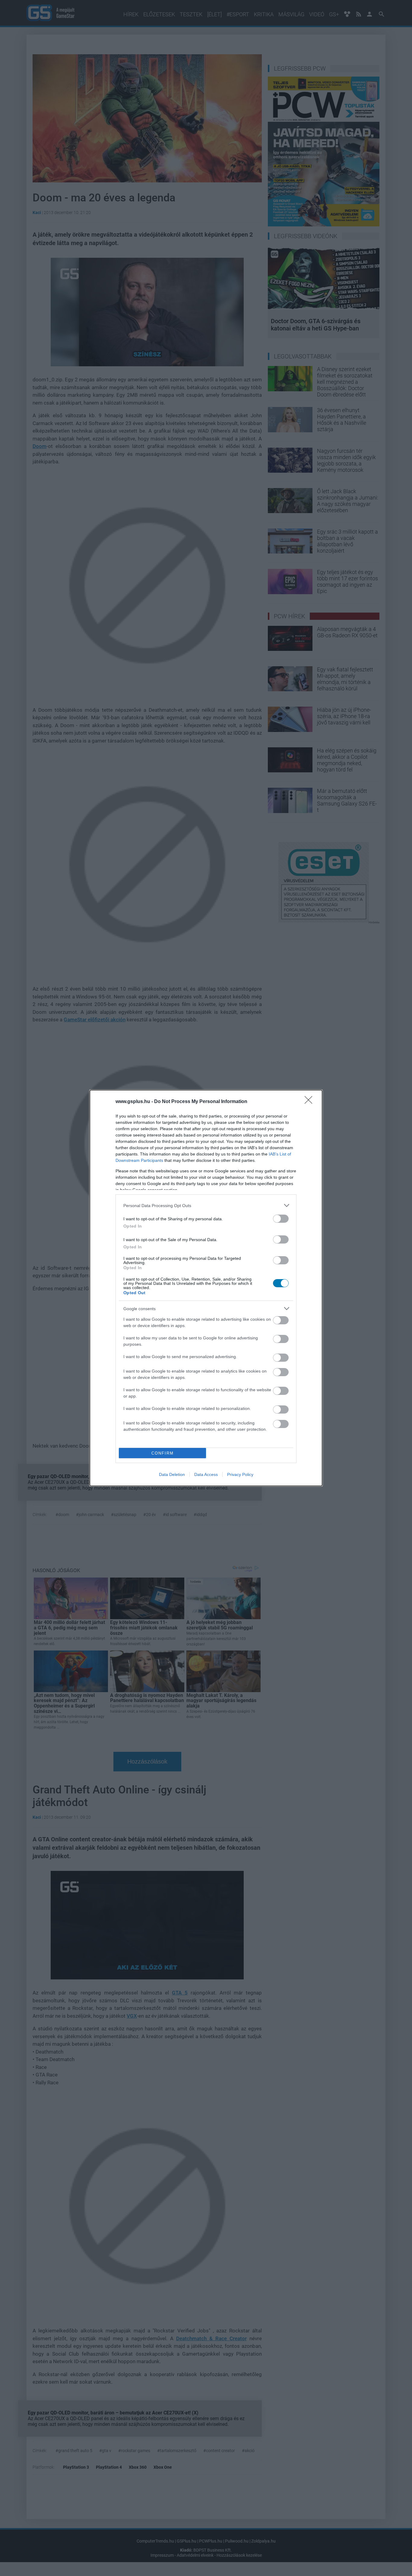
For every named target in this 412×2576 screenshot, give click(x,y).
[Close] (310, 1102)
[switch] (281, 1219)
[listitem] (206, 1205)
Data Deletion (172, 1474)
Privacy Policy (240, 1474)
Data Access (206, 1474)
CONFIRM (163, 1453)
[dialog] (206, 1288)
